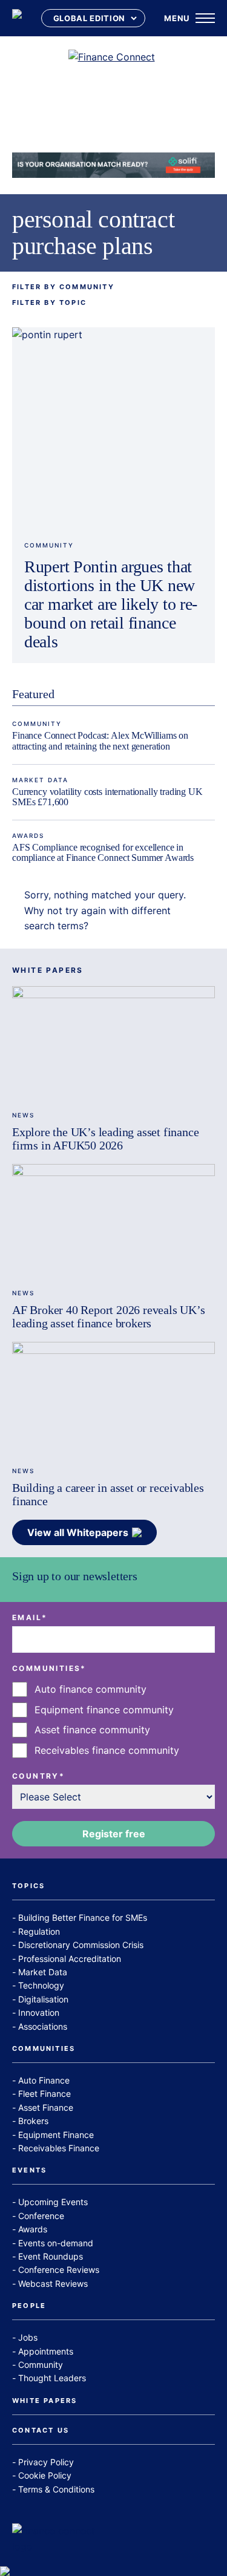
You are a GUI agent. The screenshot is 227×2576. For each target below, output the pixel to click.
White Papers (44, 2401)
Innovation (39, 2012)
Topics (28, 1886)
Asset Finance (46, 2107)
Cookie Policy (45, 2475)
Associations (43, 2026)
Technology (41, 1985)
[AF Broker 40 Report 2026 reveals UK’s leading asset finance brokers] (113, 1221)
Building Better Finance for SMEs (83, 1917)
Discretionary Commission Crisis (81, 1945)
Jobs (28, 2337)
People (29, 2306)
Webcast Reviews (53, 2283)
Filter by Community (63, 287)
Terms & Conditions (56, 2489)
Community (49, 545)
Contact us (41, 2431)
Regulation (39, 1931)
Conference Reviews (59, 2270)
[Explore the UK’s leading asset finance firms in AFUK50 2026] (113, 1043)
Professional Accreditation (70, 1959)
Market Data (40, 780)
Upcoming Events (53, 2202)
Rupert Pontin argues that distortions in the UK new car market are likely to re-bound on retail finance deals (111, 604)
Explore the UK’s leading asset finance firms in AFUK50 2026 (105, 1139)
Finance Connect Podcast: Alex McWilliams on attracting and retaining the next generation (100, 741)
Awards (28, 835)
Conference (41, 2216)
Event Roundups (51, 2256)
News (23, 1115)
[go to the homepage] (17, 18)
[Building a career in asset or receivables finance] (113, 1399)
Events (29, 2171)
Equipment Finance (56, 2135)
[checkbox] (113, 1720)
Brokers (33, 2121)
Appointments (46, 2351)
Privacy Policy (46, 2462)
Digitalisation (43, 1999)
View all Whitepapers (78, 1532)
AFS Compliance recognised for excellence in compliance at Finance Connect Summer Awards (103, 853)
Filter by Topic (49, 303)
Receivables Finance (59, 2148)
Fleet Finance (44, 2094)
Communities (44, 2049)
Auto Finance (44, 2080)
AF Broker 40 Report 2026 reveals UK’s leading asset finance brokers (109, 1316)
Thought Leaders (52, 2378)
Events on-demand (56, 2243)
